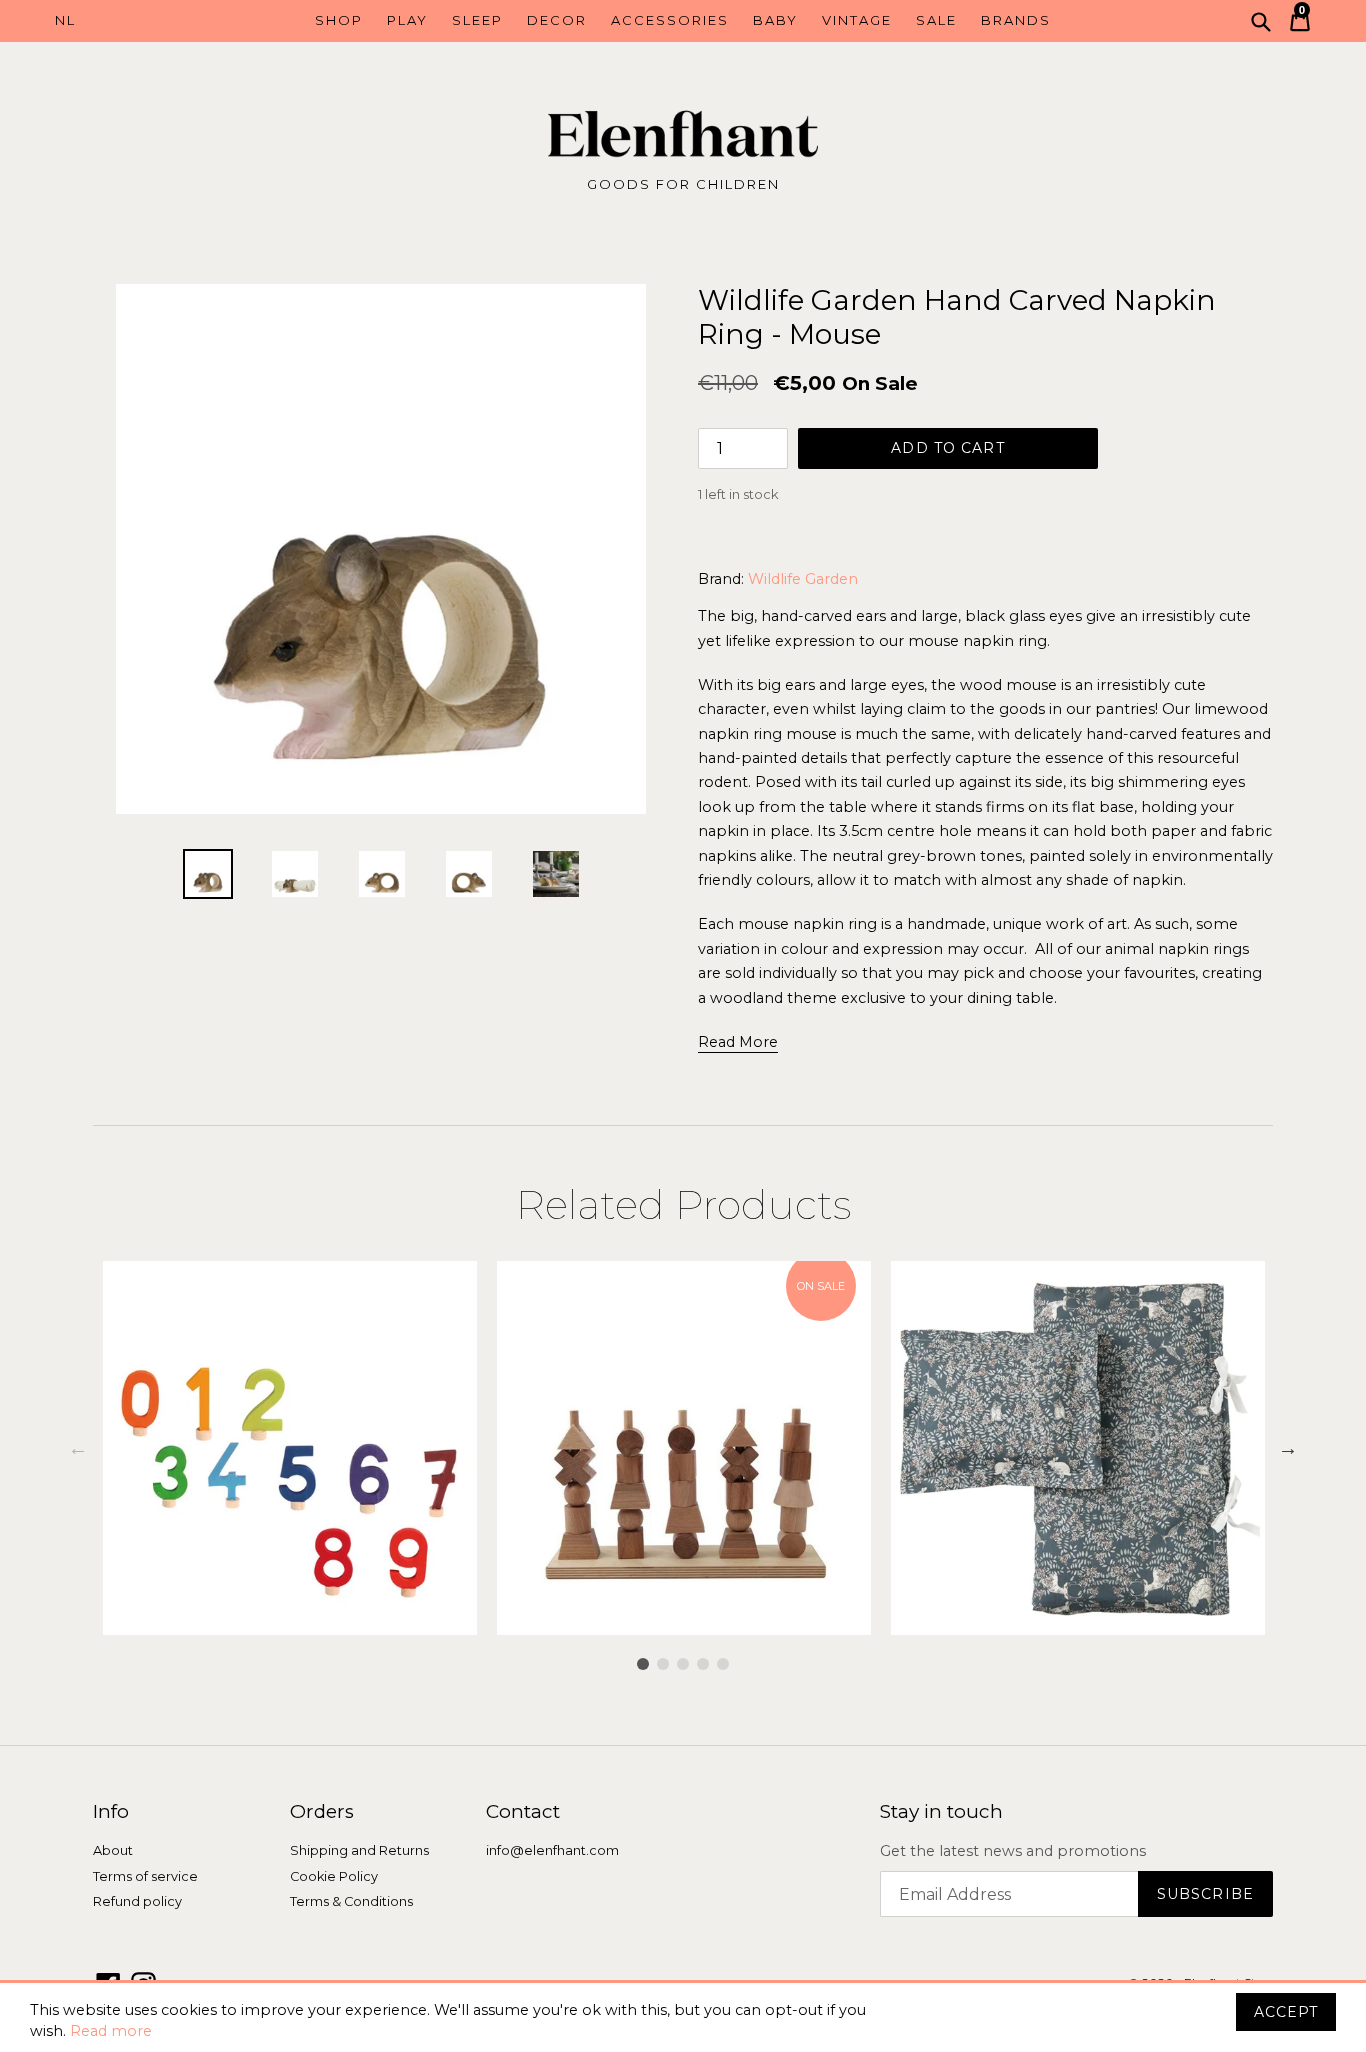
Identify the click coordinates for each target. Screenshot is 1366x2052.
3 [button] (683, 1664)
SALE (936, 20)
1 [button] (643, 1664)
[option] (208, 874)
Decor (557, 20)
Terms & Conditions (351, 1901)
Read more (111, 2031)
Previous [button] (78, 1448)
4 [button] (703, 1664)
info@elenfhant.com (552, 1850)
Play (407, 20)
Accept (1286, 2012)
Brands (1016, 20)
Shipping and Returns (359, 1850)
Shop (339, 20)
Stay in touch (941, 1812)
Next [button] (1288, 1448)
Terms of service (145, 1876)
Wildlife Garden (803, 579)
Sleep (477, 20)
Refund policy (137, 1901)
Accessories (670, 20)
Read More (738, 1042)
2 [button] (663, 1664)
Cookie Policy (334, 1876)
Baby (775, 20)
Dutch (133, 21)
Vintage (857, 20)
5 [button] (723, 1664)
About (113, 1850)
